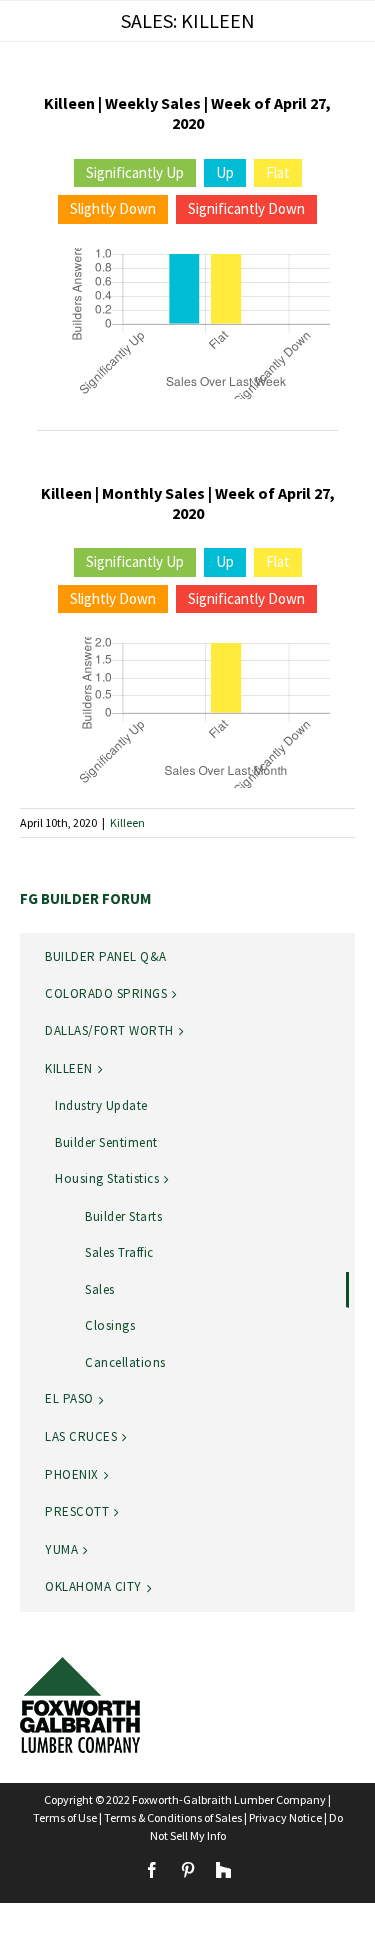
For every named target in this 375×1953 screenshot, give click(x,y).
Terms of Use (65, 1817)
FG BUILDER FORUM (85, 898)
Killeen (127, 822)
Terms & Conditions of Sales (173, 1817)
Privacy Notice (285, 1817)
